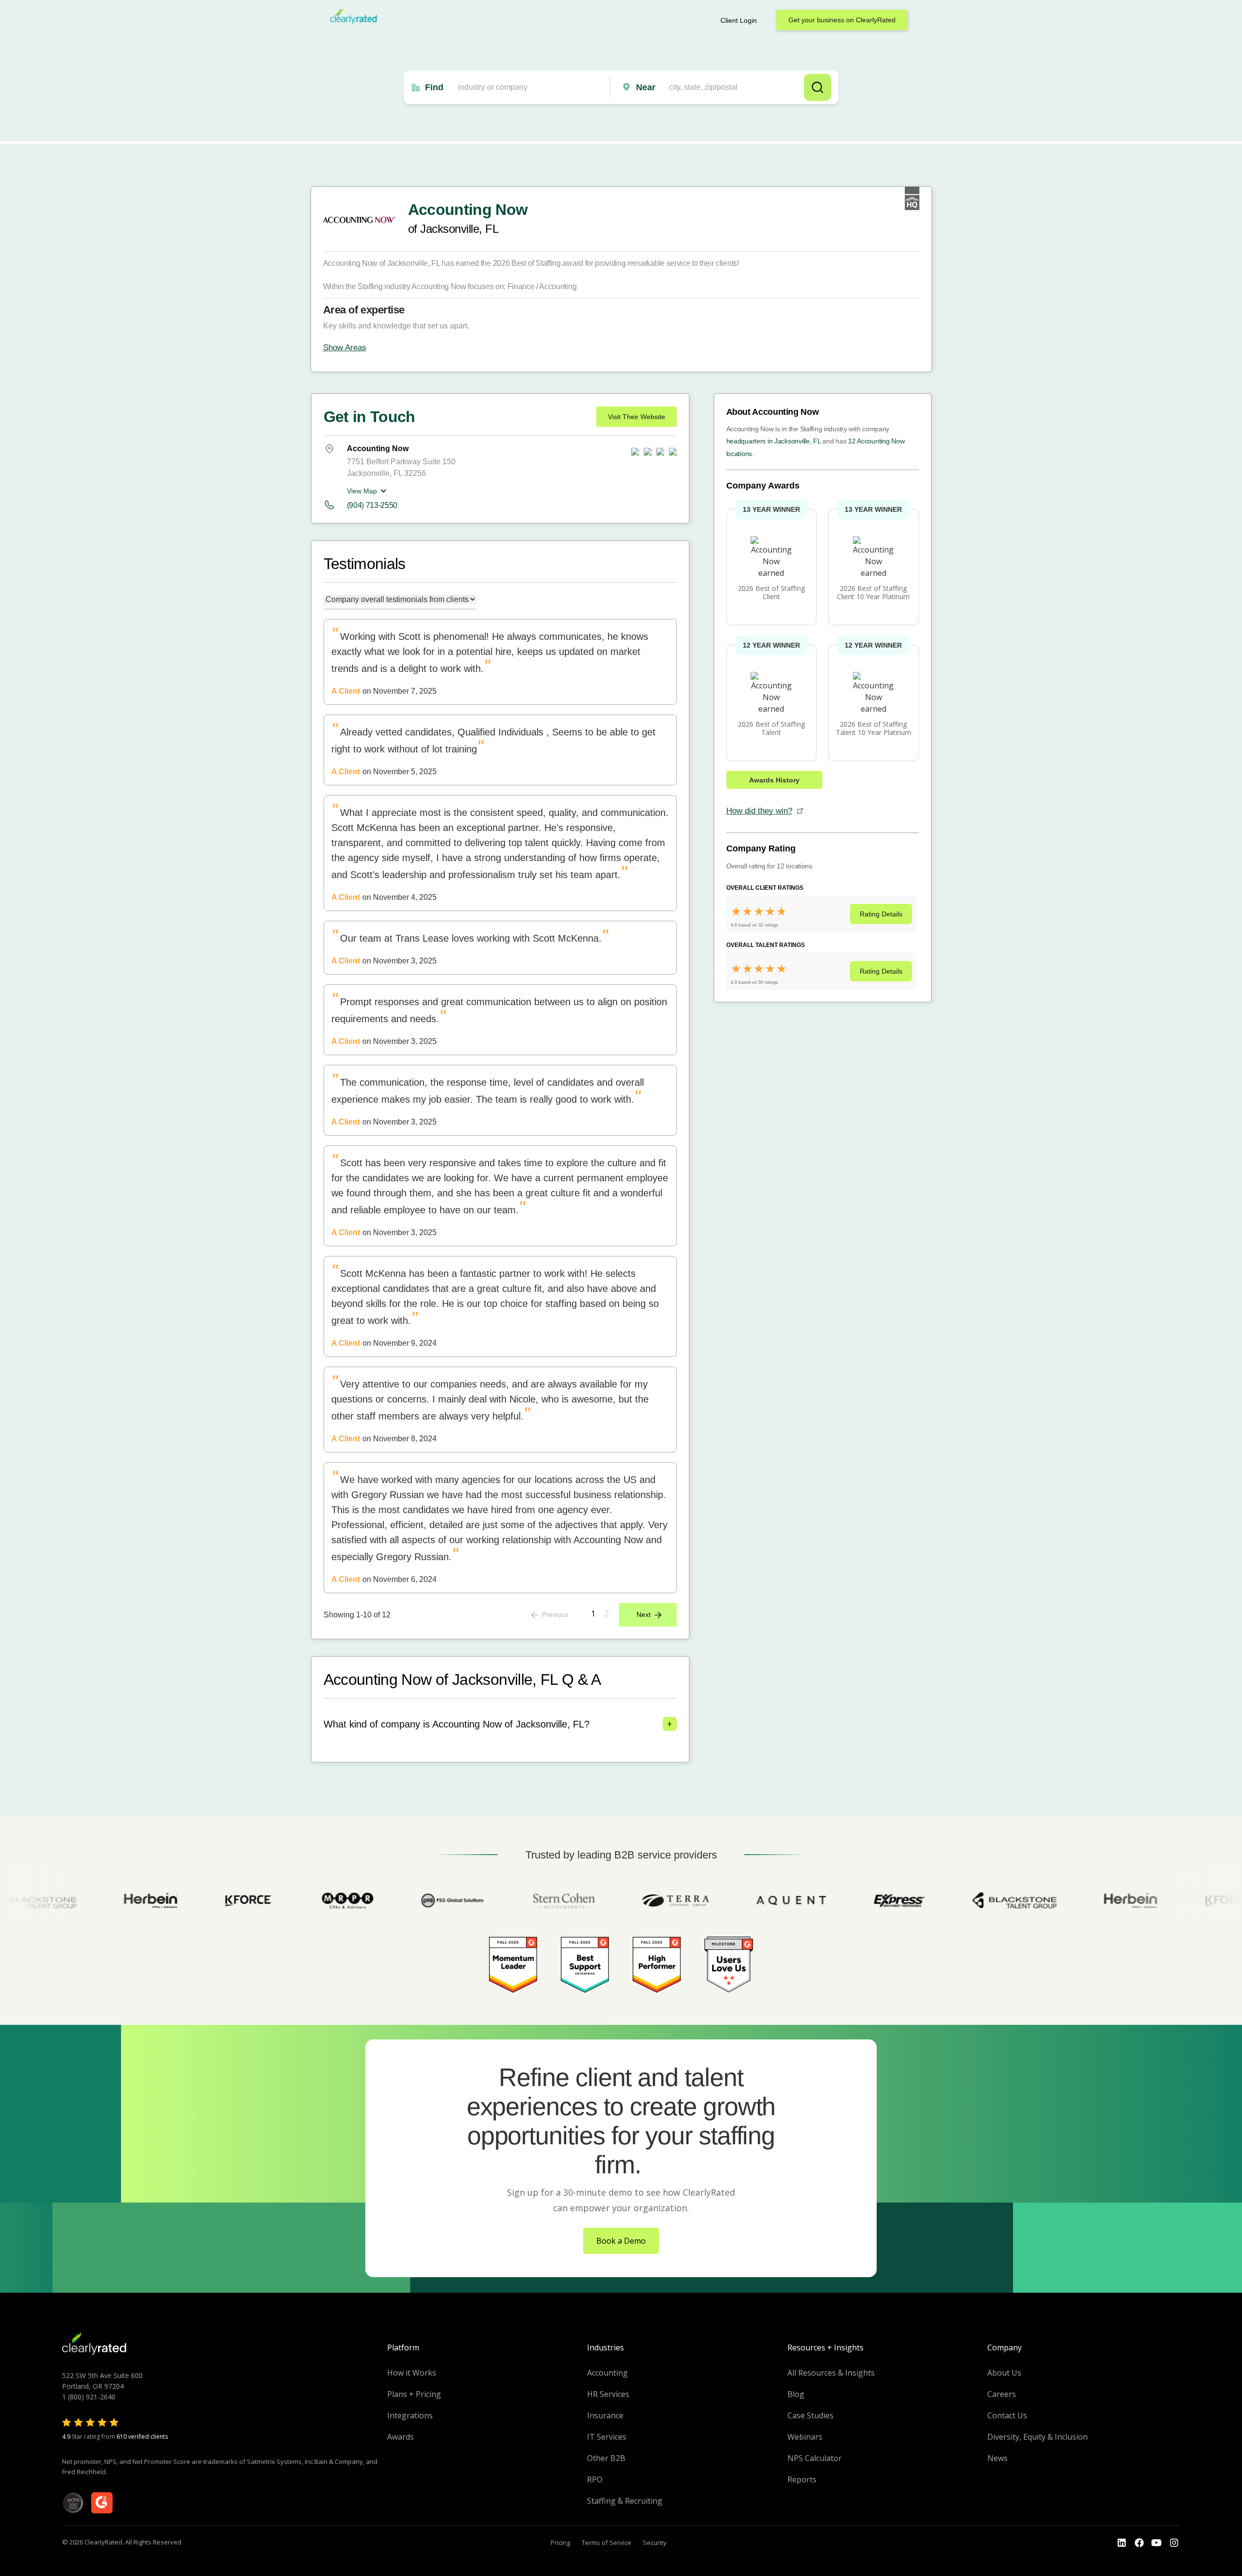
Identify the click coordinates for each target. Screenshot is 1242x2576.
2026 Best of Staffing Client (771, 592)
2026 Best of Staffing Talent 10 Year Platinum (874, 728)
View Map (362, 491)
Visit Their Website (637, 417)
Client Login (739, 20)
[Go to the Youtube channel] (1157, 2543)
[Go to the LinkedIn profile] (1122, 2543)
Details (881, 914)
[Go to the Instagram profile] (1174, 2543)
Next (644, 1614)
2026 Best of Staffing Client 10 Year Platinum (873, 592)
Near (646, 87)
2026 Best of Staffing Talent (771, 728)
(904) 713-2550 (372, 505)
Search (817, 87)
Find (434, 87)
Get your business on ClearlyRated (842, 20)
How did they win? (759, 811)
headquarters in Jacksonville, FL (774, 441)
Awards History (774, 780)
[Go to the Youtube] (1139, 2543)
